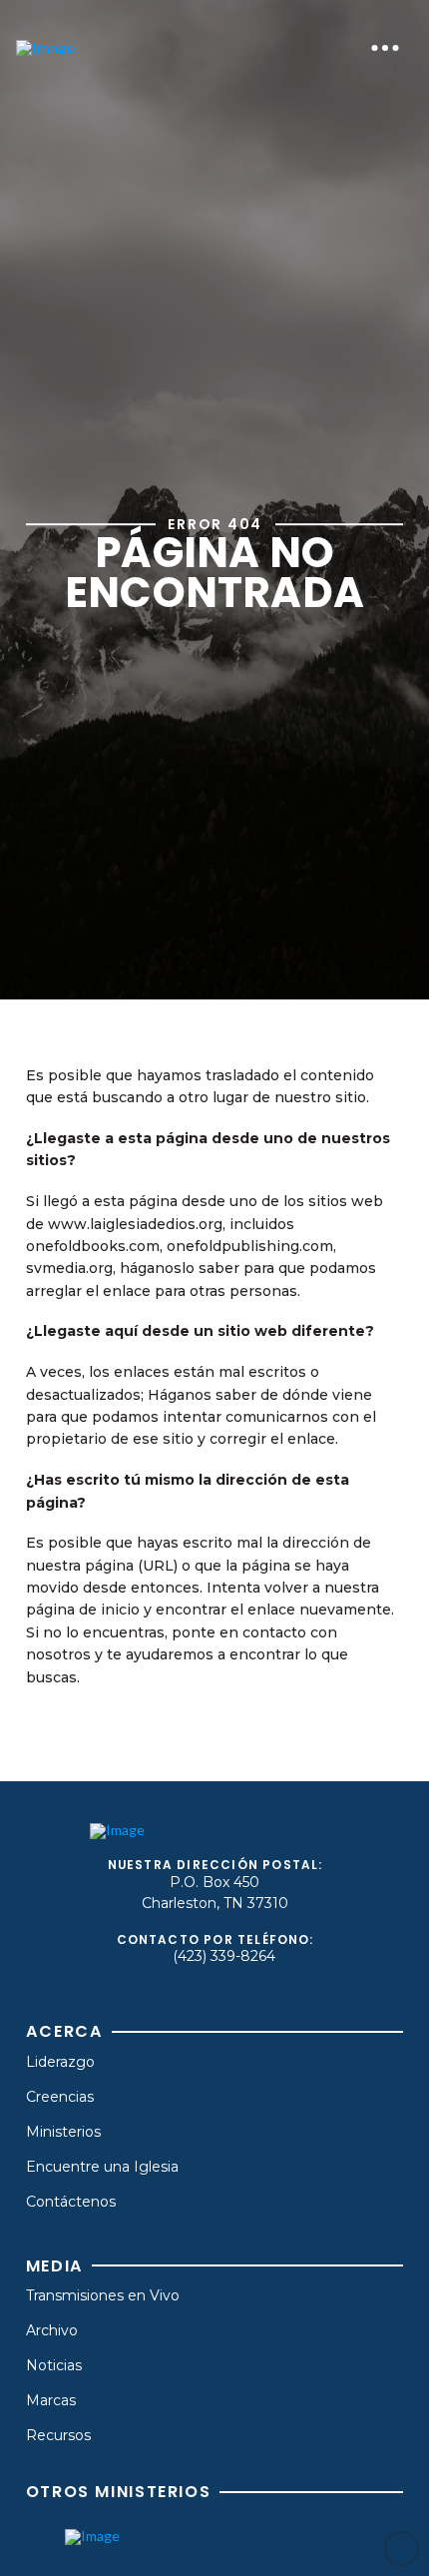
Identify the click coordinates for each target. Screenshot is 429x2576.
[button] (385, 48)
